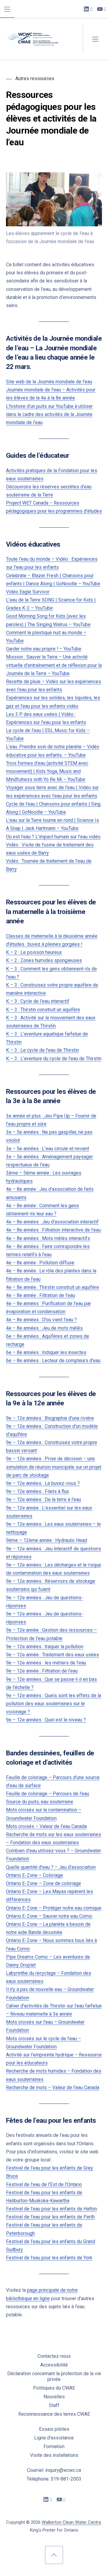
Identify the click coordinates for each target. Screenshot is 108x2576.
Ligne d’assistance (54, 2438)
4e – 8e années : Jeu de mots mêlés (44, 1328)
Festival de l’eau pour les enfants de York (49, 2258)
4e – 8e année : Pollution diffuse (40, 1263)
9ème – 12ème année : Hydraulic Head (46, 1540)
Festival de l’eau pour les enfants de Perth (50, 2217)
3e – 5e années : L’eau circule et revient (48, 1149)
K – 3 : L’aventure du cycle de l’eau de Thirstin (54, 1059)
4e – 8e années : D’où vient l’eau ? (41, 1320)
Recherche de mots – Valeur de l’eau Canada (53, 2087)
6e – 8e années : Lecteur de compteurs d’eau (53, 1360)
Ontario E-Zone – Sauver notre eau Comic (49, 1916)
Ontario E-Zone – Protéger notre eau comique (54, 1908)
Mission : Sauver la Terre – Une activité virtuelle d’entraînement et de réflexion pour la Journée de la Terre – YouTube (54, 665)
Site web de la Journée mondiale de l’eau (49, 382)
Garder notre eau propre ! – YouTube (44, 649)
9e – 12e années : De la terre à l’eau (43, 1499)
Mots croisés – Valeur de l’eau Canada (46, 1826)
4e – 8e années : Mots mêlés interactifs (48, 1238)
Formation (54, 2446)
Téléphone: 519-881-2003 (54, 2479)
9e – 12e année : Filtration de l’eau (42, 1671)
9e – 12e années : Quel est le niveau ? (46, 1720)
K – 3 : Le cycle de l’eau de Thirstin (42, 1050)
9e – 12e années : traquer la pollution (45, 1647)
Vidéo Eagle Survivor (28, 592)
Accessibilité (54, 2365)
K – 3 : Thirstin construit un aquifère (43, 1010)
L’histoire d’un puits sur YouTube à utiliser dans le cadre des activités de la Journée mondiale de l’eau (49, 414)
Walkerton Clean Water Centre (71, 2522)
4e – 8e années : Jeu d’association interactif (52, 1222)
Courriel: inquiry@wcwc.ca (54, 2470)
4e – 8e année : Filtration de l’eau (40, 1295)
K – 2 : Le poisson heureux (34, 952)
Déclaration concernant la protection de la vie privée (54, 2376)
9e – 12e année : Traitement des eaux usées (52, 1655)
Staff (54, 2405)
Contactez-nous (54, 2356)
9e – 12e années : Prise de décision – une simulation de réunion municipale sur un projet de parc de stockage (54, 1467)
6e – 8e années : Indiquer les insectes (46, 1352)
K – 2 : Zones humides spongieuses (44, 960)
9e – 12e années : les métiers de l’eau (46, 1663)
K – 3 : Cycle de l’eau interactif (38, 1001)
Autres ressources (35, 78)
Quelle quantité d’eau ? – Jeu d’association (51, 1867)
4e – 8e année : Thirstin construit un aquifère (52, 1287)
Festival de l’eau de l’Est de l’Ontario (44, 2184)
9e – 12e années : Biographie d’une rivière (50, 1418)
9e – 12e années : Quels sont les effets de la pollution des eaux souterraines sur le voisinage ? (54, 1704)
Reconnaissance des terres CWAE (54, 2414)
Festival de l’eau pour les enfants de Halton (51, 2209)
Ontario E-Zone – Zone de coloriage (43, 1883)
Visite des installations (54, 2455)
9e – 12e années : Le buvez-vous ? (43, 1483)
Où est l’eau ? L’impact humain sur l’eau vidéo (53, 837)
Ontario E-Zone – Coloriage (34, 1875)
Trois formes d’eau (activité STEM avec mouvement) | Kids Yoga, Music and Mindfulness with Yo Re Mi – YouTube (47, 771)
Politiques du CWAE (54, 2388)
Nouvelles (54, 2397)
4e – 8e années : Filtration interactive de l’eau (53, 1230)
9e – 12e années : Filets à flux (37, 1491)
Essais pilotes (54, 2429)
